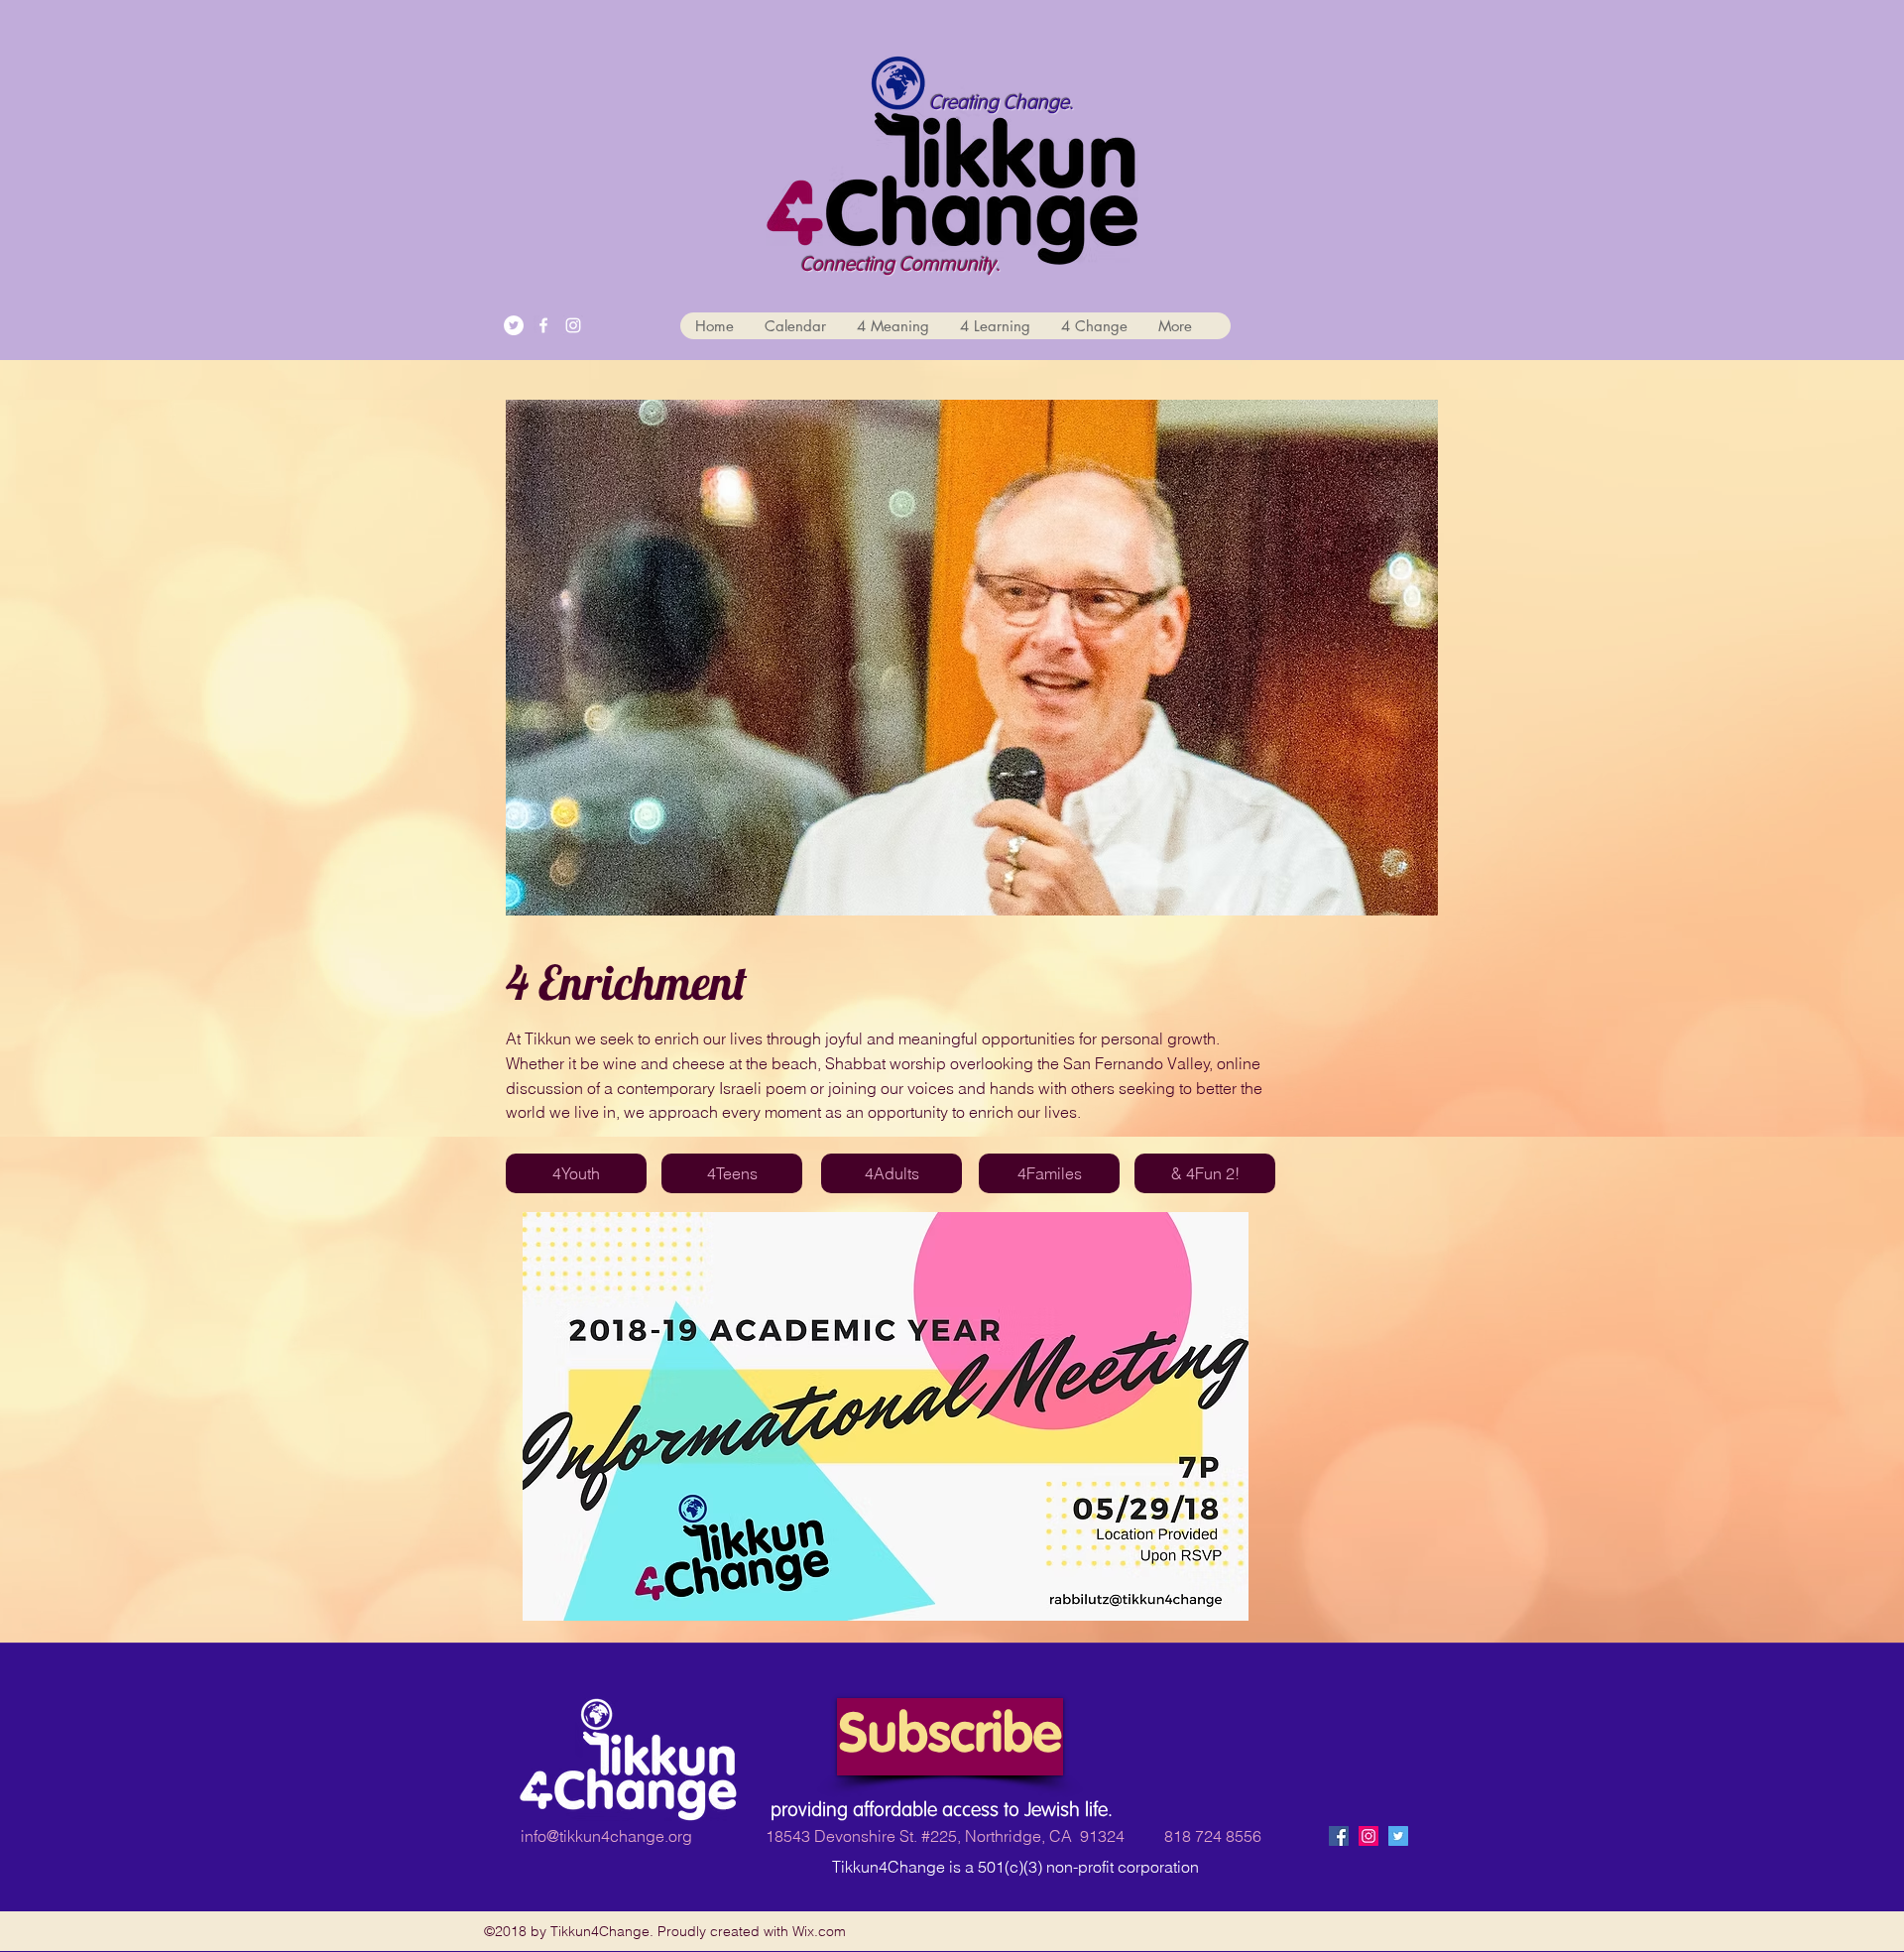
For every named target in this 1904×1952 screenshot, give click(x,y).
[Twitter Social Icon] (1398, 1836)
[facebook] (543, 325)
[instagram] (573, 325)
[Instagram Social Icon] (1368, 1836)
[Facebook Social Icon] (1339, 1836)
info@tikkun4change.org (606, 1836)
